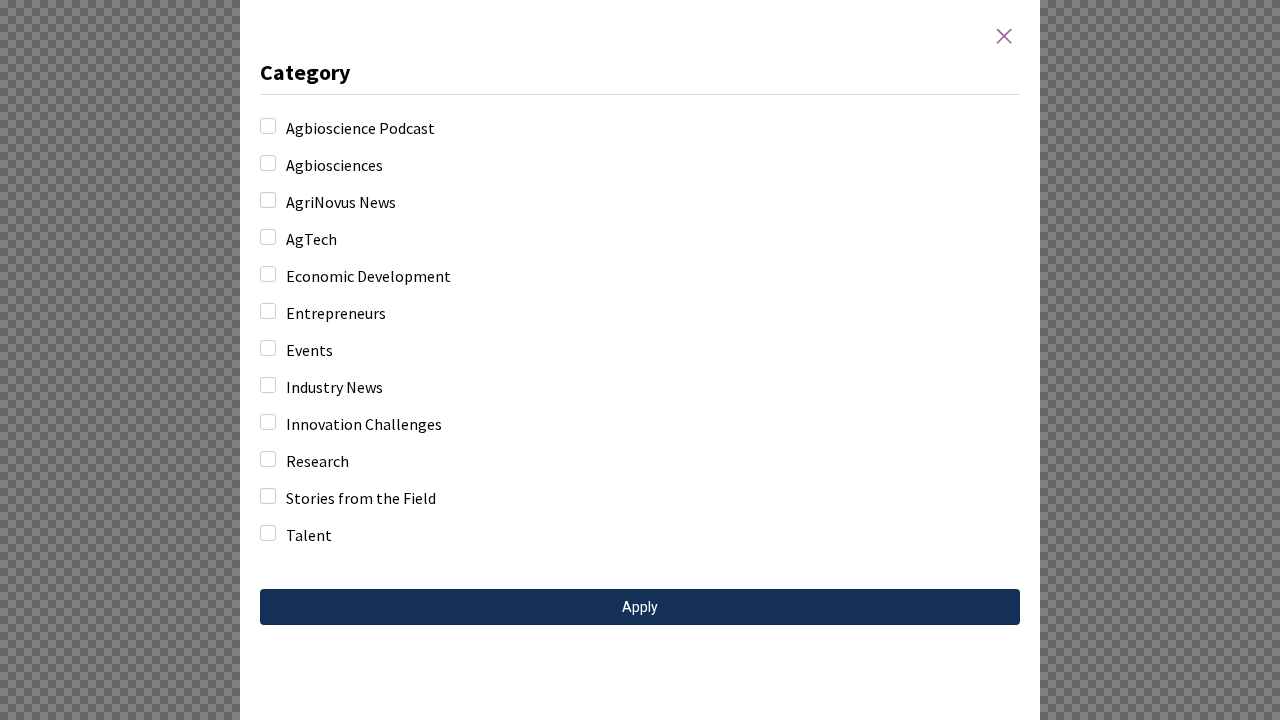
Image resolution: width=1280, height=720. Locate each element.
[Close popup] (1004, 36)
